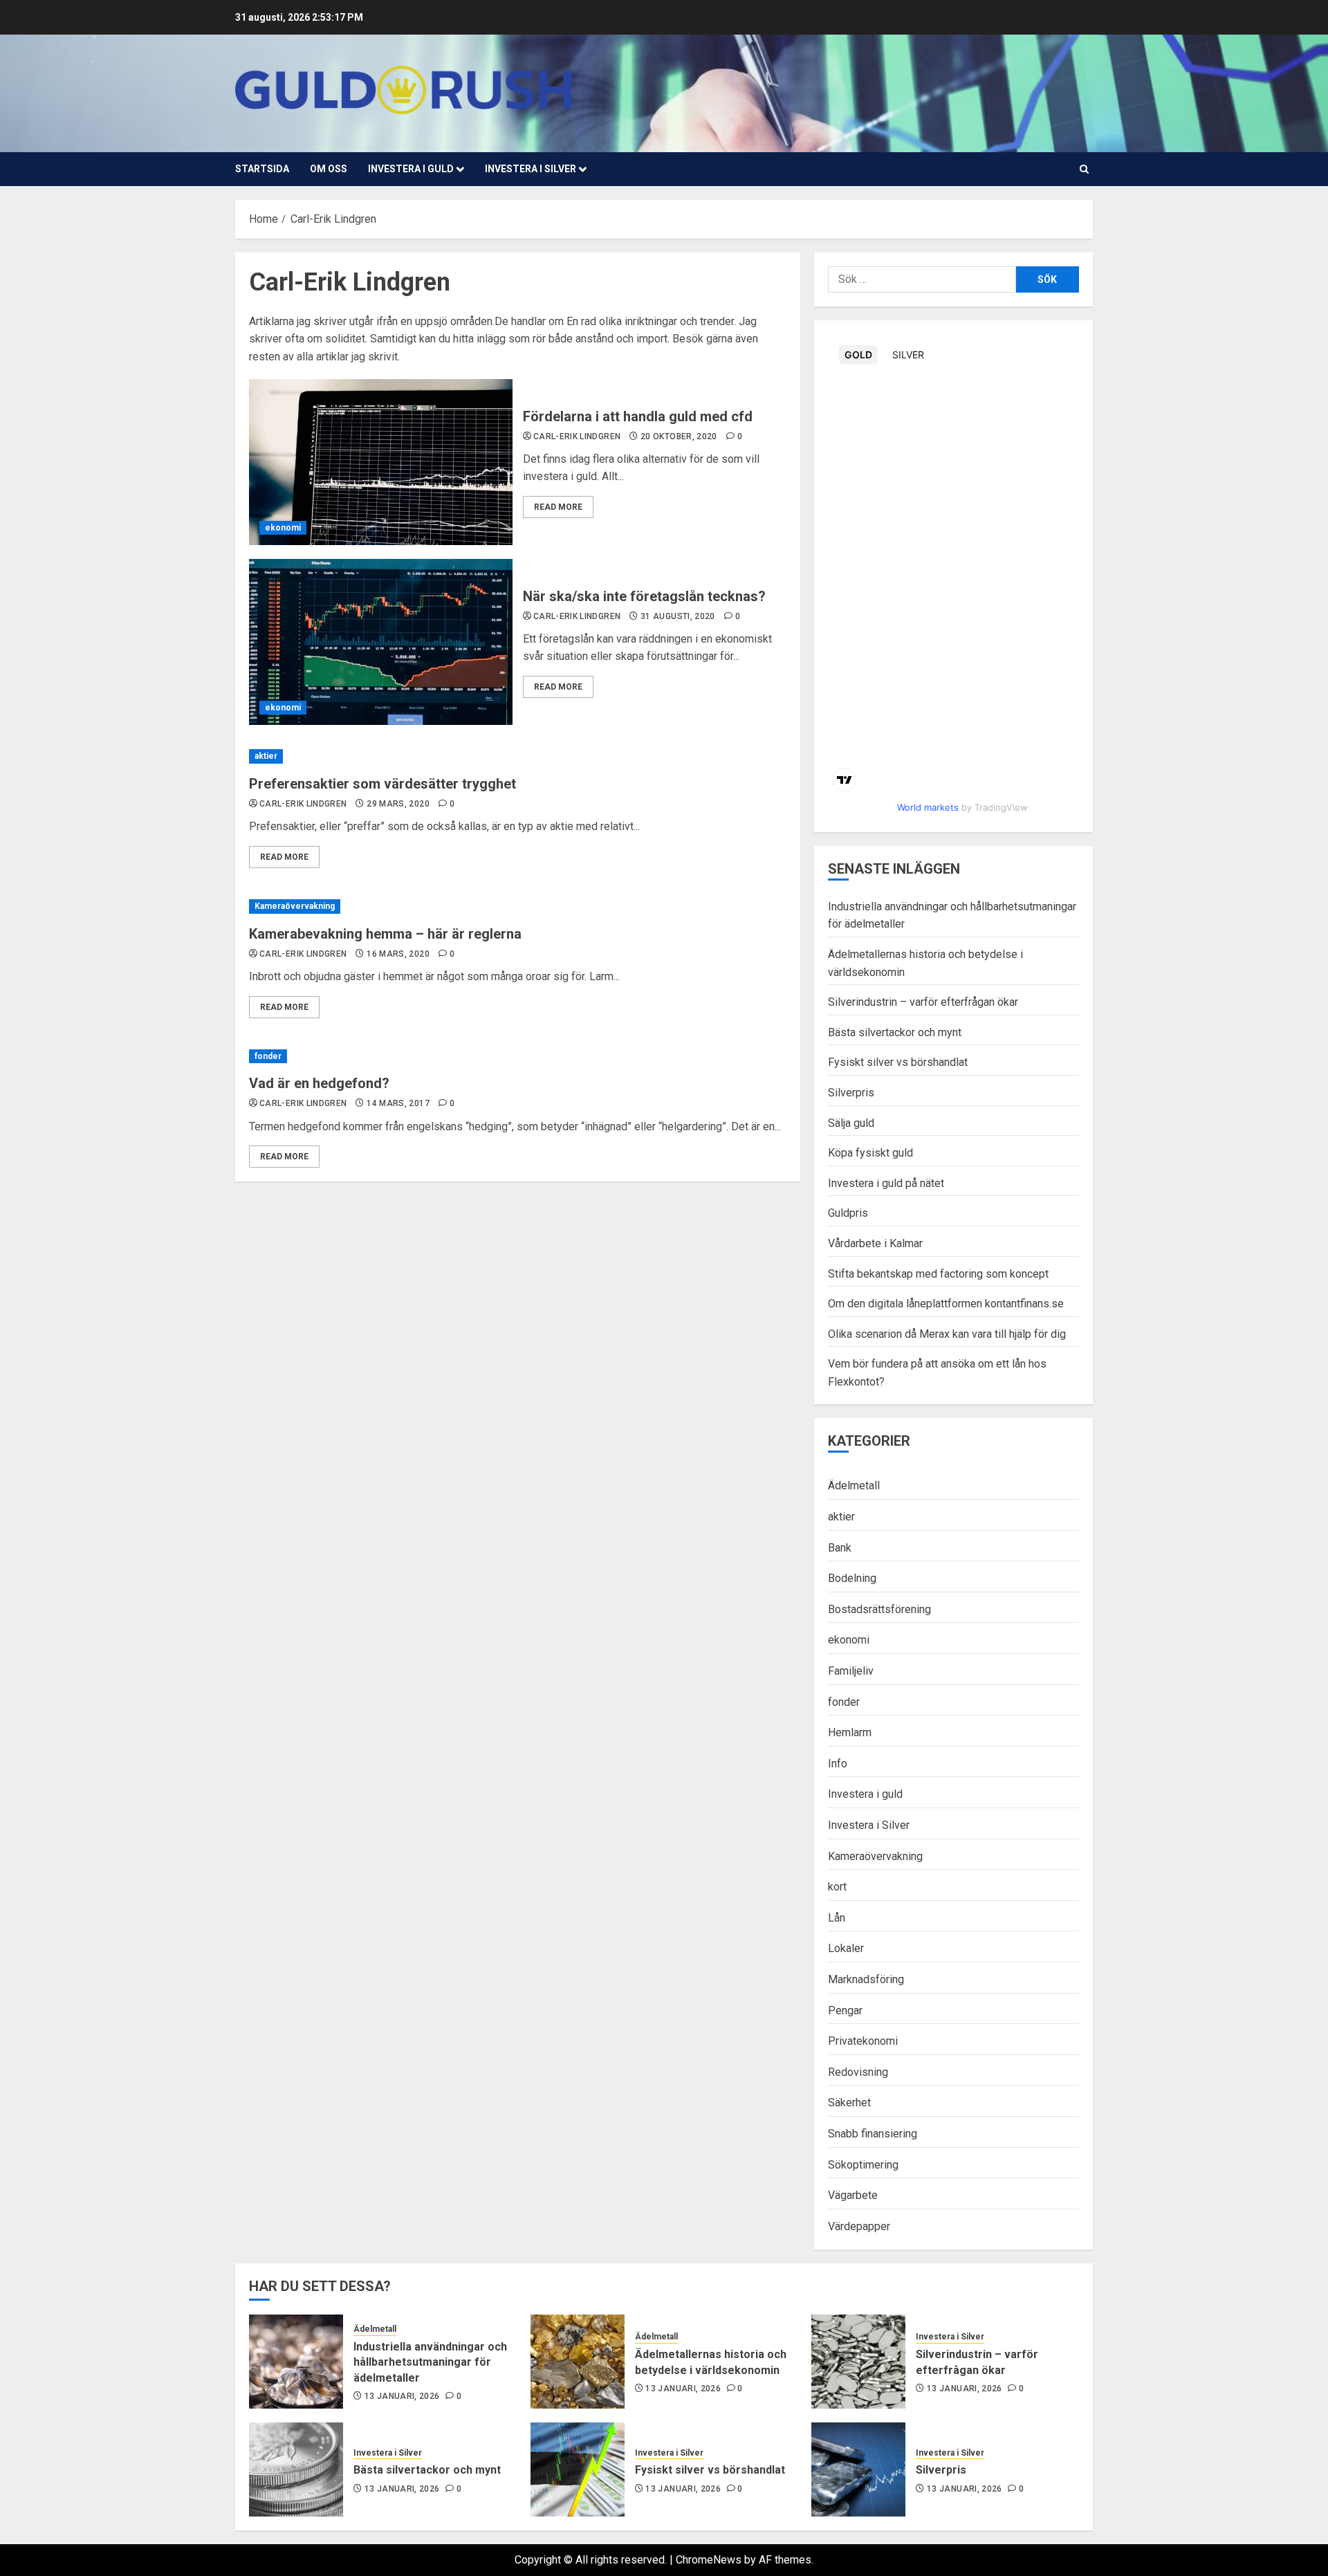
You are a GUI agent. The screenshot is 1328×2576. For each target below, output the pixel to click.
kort (837, 1887)
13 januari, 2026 (402, 2396)
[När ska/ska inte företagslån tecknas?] (381, 642)
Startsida (262, 169)
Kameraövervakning (295, 906)
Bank (840, 1548)
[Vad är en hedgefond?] (518, 1057)
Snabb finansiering (873, 2134)
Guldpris (848, 1213)
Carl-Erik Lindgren (577, 436)
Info (838, 1764)
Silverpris (851, 1093)
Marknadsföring (866, 1979)
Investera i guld (411, 169)
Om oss (329, 169)
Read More (558, 507)
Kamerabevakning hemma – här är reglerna (385, 934)
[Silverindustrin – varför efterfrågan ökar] (858, 2362)
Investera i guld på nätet (886, 1183)
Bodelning (852, 1578)
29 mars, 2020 (398, 804)
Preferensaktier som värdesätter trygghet (382, 784)
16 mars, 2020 (398, 954)
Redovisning (858, 2072)
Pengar (845, 2011)
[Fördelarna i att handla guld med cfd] (381, 462)
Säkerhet (849, 2103)
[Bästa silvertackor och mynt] (296, 2469)
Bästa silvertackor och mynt (895, 1032)
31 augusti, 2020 (678, 616)
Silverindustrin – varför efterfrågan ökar (923, 1002)
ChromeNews (709, 2560)
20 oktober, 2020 (679, 436)
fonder (268, 1056)
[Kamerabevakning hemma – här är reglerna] (518, 907)
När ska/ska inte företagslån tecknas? (644, 596)
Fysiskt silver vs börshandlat (898, 1062)
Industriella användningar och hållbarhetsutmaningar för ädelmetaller (430, 2362)
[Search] (1084, 169)
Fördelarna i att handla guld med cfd (638, 416)
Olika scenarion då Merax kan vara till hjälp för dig (947, 1334)
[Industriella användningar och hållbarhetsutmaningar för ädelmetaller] (296, 2362)
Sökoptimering (863, 2165)
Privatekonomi (863, 2041)
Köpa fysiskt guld (870, 1153)
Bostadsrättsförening (879, 1609)
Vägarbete (853, 2195)
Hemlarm (850, 1732)
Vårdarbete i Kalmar (875, 1243)
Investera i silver (531, 169)
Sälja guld (851, 1123)
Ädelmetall (854, 1485)
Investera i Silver (869, 1825)
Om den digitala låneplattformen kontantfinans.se (946, 1304)
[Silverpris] (858, 2469)
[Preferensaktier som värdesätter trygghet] (518, 756)
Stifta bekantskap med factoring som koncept (938, 1274)
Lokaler (846, 1948)
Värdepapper (859, 2226)
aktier (266, 756)
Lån (837, 1918)
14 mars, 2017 (398, 1103)
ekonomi (283, 528)
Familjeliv (851, 1671)
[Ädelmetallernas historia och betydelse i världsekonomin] (578, 2362)
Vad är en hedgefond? (319, 1083)
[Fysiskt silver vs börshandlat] (578, 2469)
